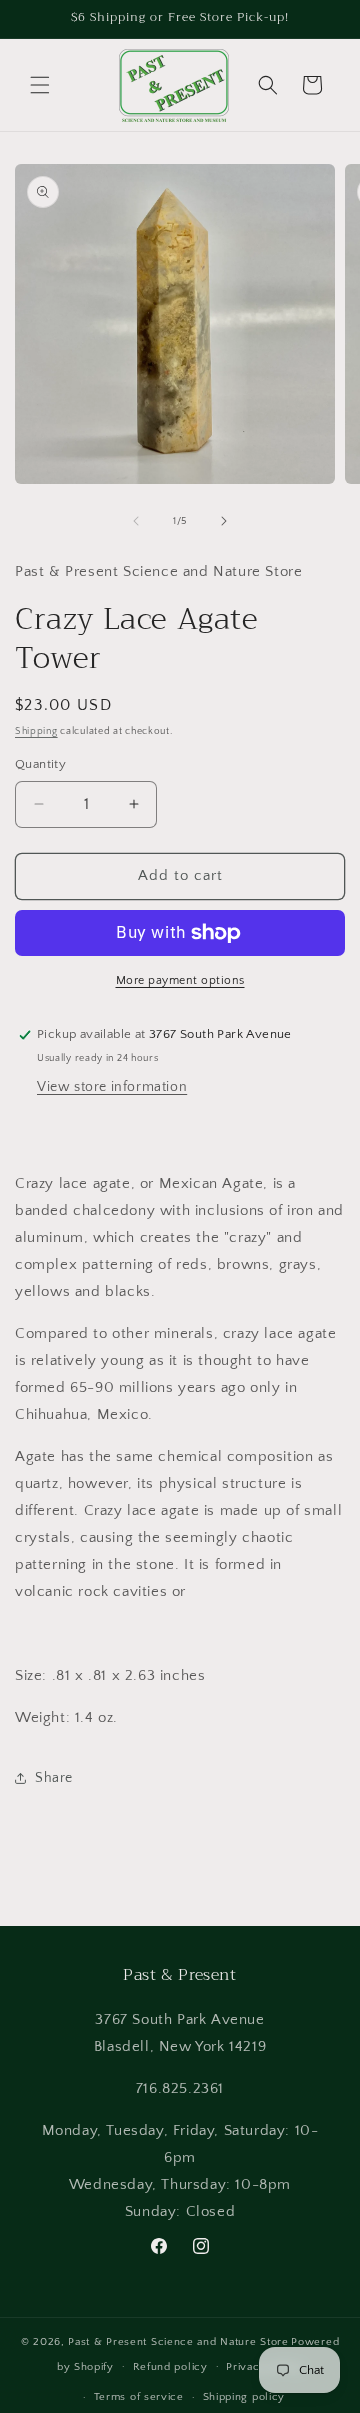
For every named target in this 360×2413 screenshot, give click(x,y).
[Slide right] (224, 521)
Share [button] (54, 1778)
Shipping (36, 731)
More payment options (180, 980)
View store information (112, 1087)
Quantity (40, 764)
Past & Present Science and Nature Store (178, 2342)
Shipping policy (244, 2397)
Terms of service (139, 2397)
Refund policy (170, 2367)
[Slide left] (136, 521)
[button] (40, 85)
